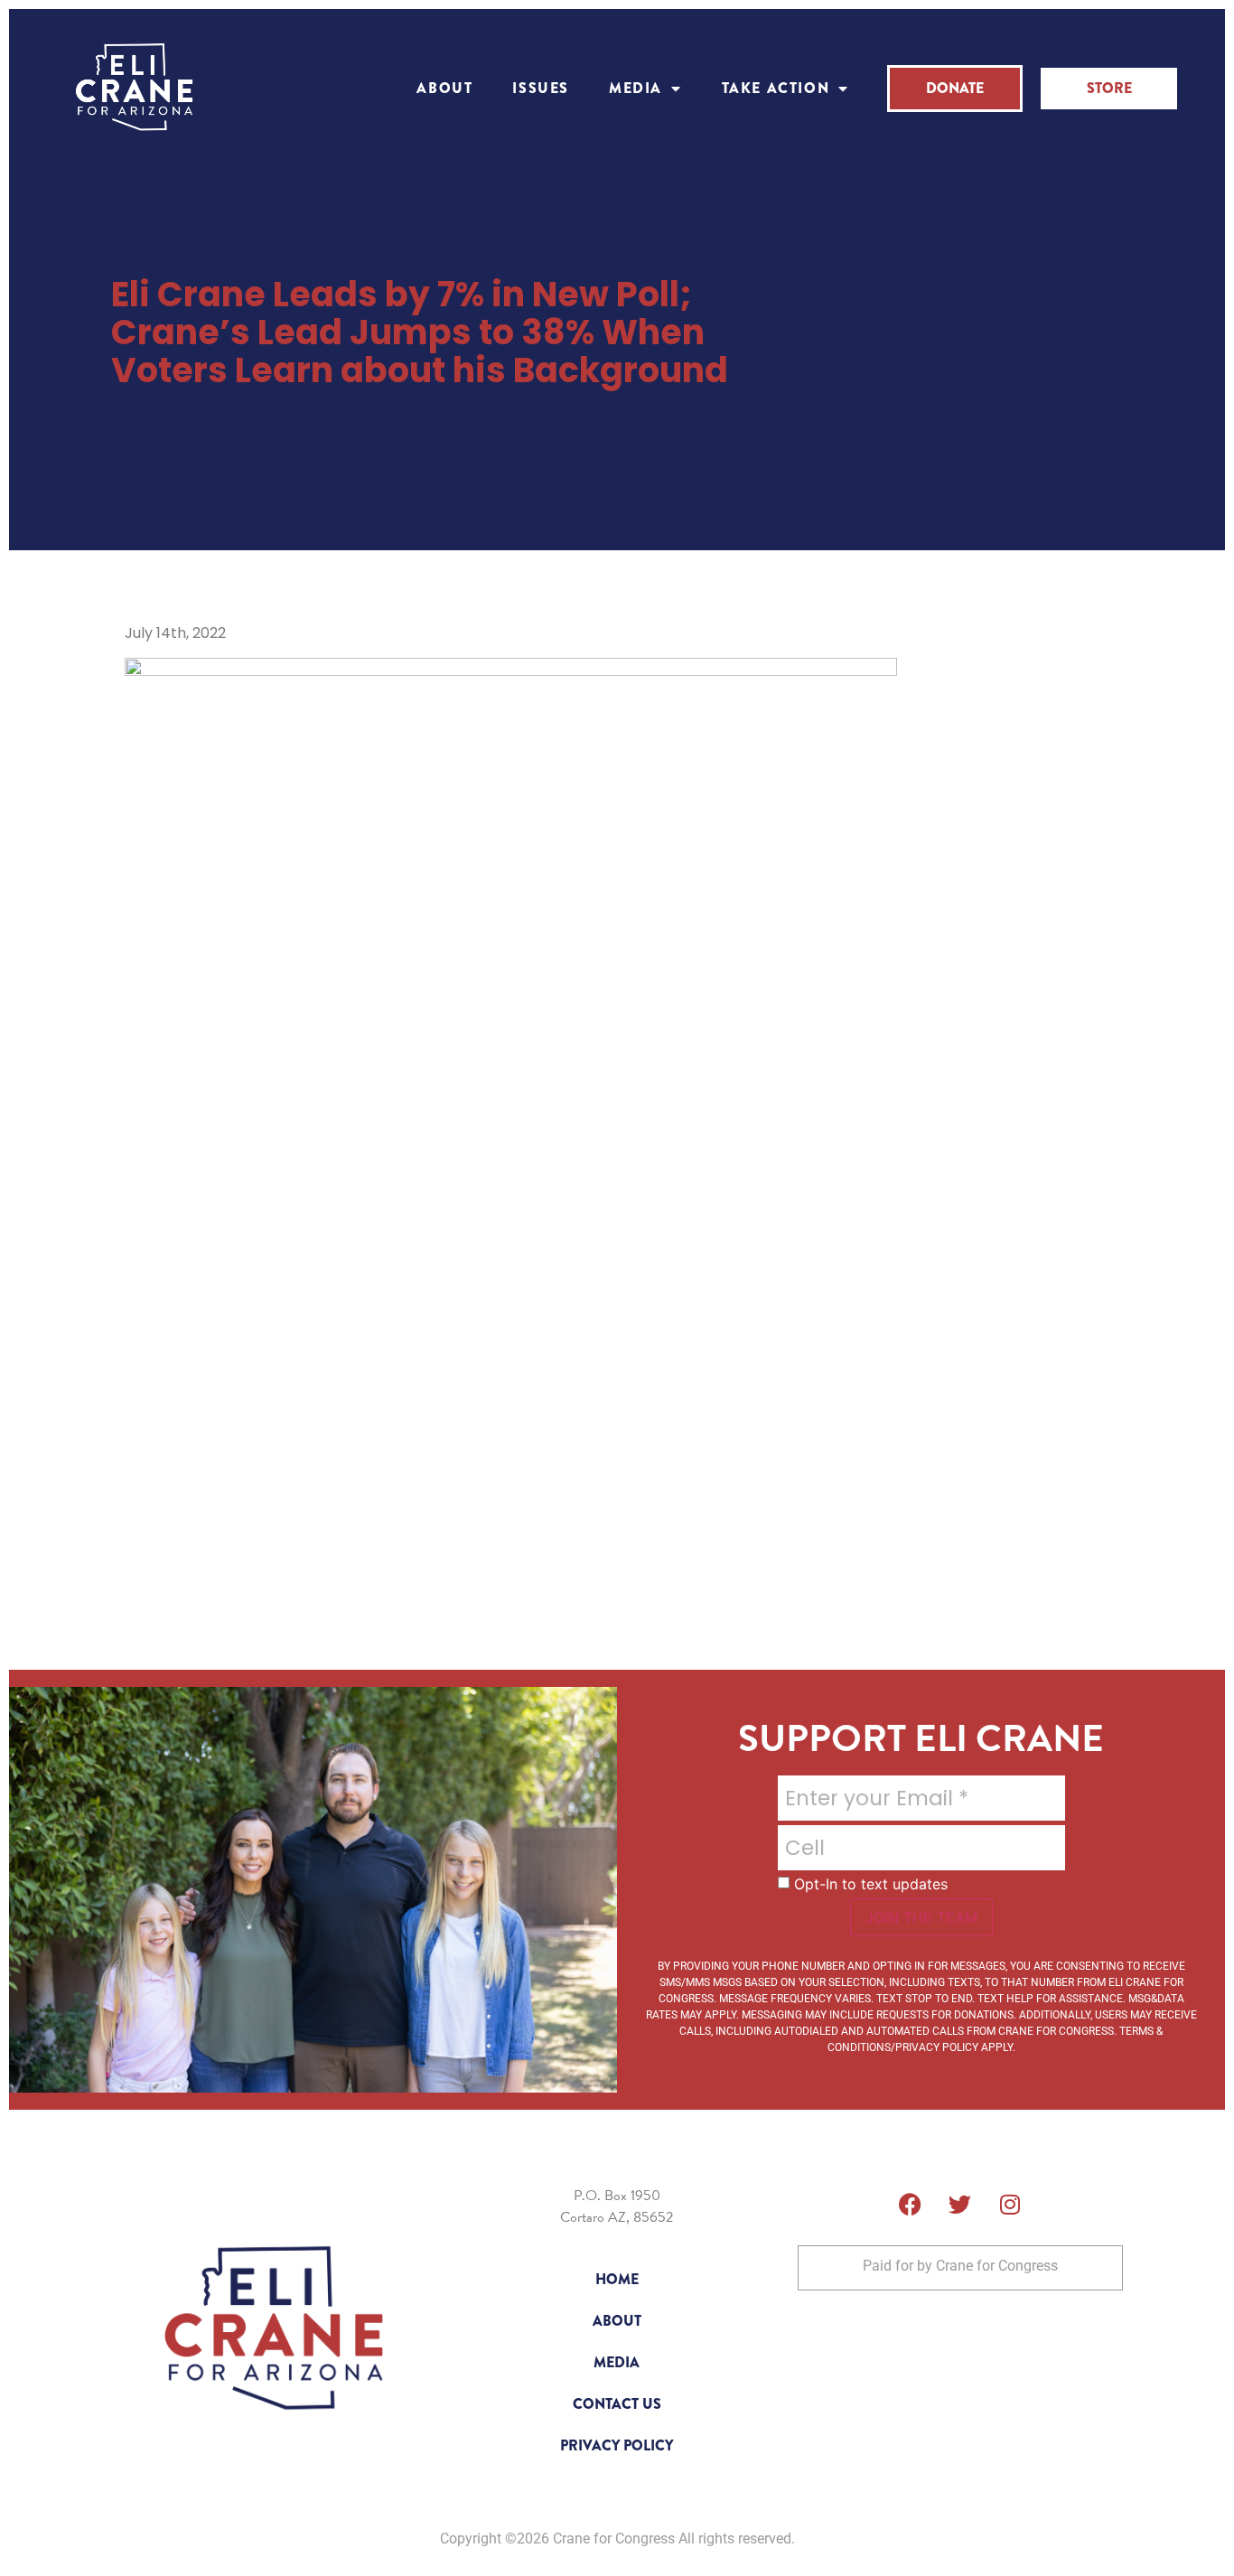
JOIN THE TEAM (921, 1917)
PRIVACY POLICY (617, 2445)
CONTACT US (617, 2404)
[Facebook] (911, 2205)
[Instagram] (1010, 2205)
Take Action (776, 88)
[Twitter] (960, 2205)
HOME (617, 2279)
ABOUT (444, 88)
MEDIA (636, 88)
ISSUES (541, 88)
